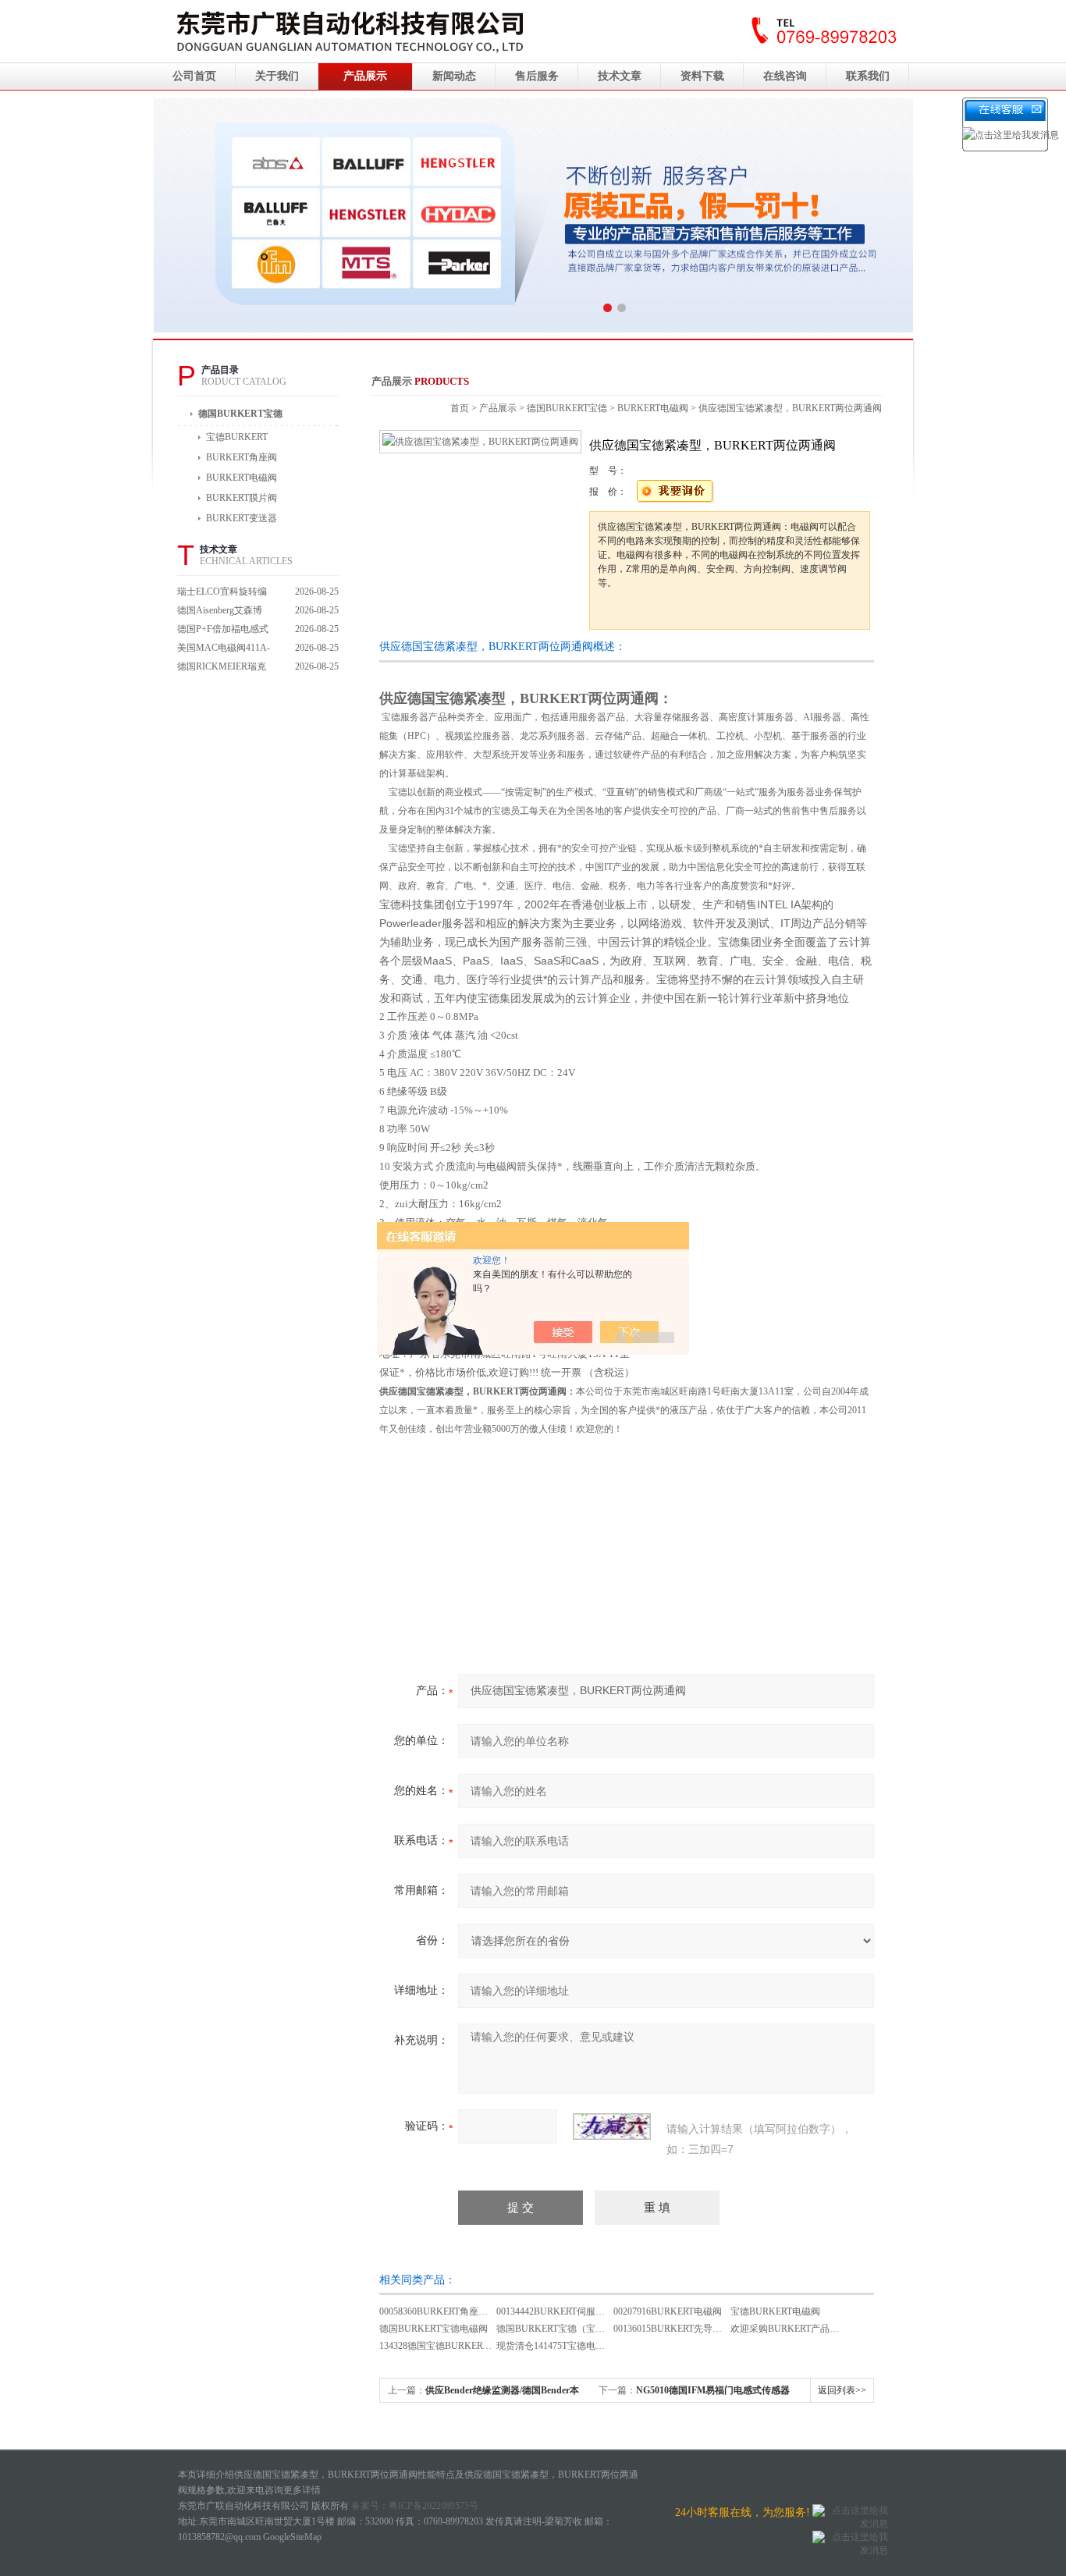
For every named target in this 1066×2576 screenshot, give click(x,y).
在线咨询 (785, 76)
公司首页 (194, 76)
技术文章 (620, 76)
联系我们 (868, 76)
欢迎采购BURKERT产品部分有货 (799, 2329)
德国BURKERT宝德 (240, 414)
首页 (460, 408)
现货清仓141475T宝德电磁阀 (555, 2346)
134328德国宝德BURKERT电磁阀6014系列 (466, 2346)
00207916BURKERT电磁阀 (668, 2311)
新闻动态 (454, 76)
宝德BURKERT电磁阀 (775, 2311)
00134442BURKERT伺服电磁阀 (560, 2311)
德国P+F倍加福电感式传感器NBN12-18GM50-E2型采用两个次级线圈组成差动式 (224, 631)
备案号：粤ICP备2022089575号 (415, 2506)
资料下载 (702, 76)
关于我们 (277, 76)
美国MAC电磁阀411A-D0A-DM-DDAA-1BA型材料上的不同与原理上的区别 (224, 650)
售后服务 (537, 76)
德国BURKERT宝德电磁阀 (434, 2329)
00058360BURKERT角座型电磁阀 (448, 2311)
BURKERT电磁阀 (653, 408)
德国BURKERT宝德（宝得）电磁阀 (569, 2329)
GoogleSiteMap (292, 2537)
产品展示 (365, 76)
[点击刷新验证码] (612, 2127)
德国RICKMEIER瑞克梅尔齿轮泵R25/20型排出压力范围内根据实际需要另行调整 (224, 668)
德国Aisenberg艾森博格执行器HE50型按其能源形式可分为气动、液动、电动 (224, 612)
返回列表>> (842, 2390)
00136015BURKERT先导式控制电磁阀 (691, 2329)
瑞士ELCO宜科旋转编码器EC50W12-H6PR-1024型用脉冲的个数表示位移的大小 (224, 593)
